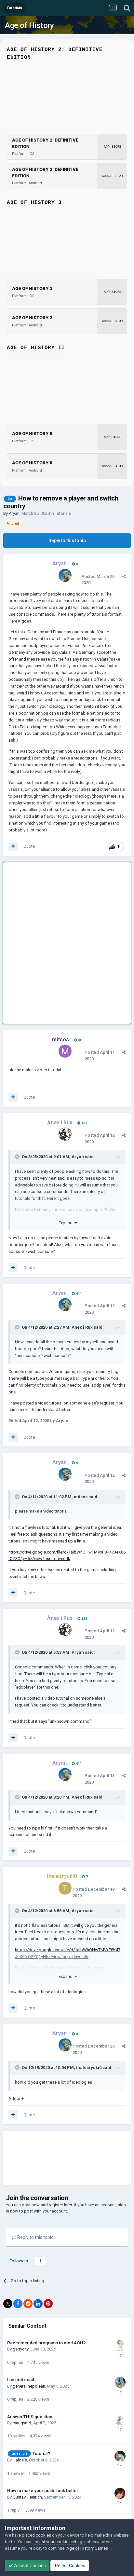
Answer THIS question (30, 2417)
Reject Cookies (70, 2566)
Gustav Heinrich (27, 2497)
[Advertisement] (67, 935)
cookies (43, 2535)
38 (80, 1040)
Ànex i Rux (82, 1327)
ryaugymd (22, 2423)
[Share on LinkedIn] (38, 2304)
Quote (29, 846)
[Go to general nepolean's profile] (120, 2382)
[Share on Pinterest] (48, 2304)
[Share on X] (8, 2304)
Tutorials (63, 513)
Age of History (29, 25)
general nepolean (29, 2386)
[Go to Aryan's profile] (65, 575)
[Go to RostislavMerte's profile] (120, 2419)
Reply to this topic (67, 541)
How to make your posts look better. (43, 2490)
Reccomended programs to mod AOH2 (47, 2343)
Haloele (20, 2460)
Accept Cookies (29, 2566)
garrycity (20, 2349)
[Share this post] (124, 576)
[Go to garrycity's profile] (120, 2346)
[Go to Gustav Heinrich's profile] (120, 2493)
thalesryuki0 (89, 2068)
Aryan (14, 513)
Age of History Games (87, 2548)
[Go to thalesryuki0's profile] (65, 1888)
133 (84, 1123)
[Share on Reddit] (28, 2304)
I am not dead (21, 2379)
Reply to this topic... (36, 2237)
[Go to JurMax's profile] (120, 2456)
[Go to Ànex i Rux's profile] (65, 1134)
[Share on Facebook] (18, 2304)
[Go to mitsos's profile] (65, 1051)
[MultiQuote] (13, 846)
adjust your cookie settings (59, 2542)
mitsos (81, 1497)
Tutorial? (41, 2453)
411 (78, 564)
